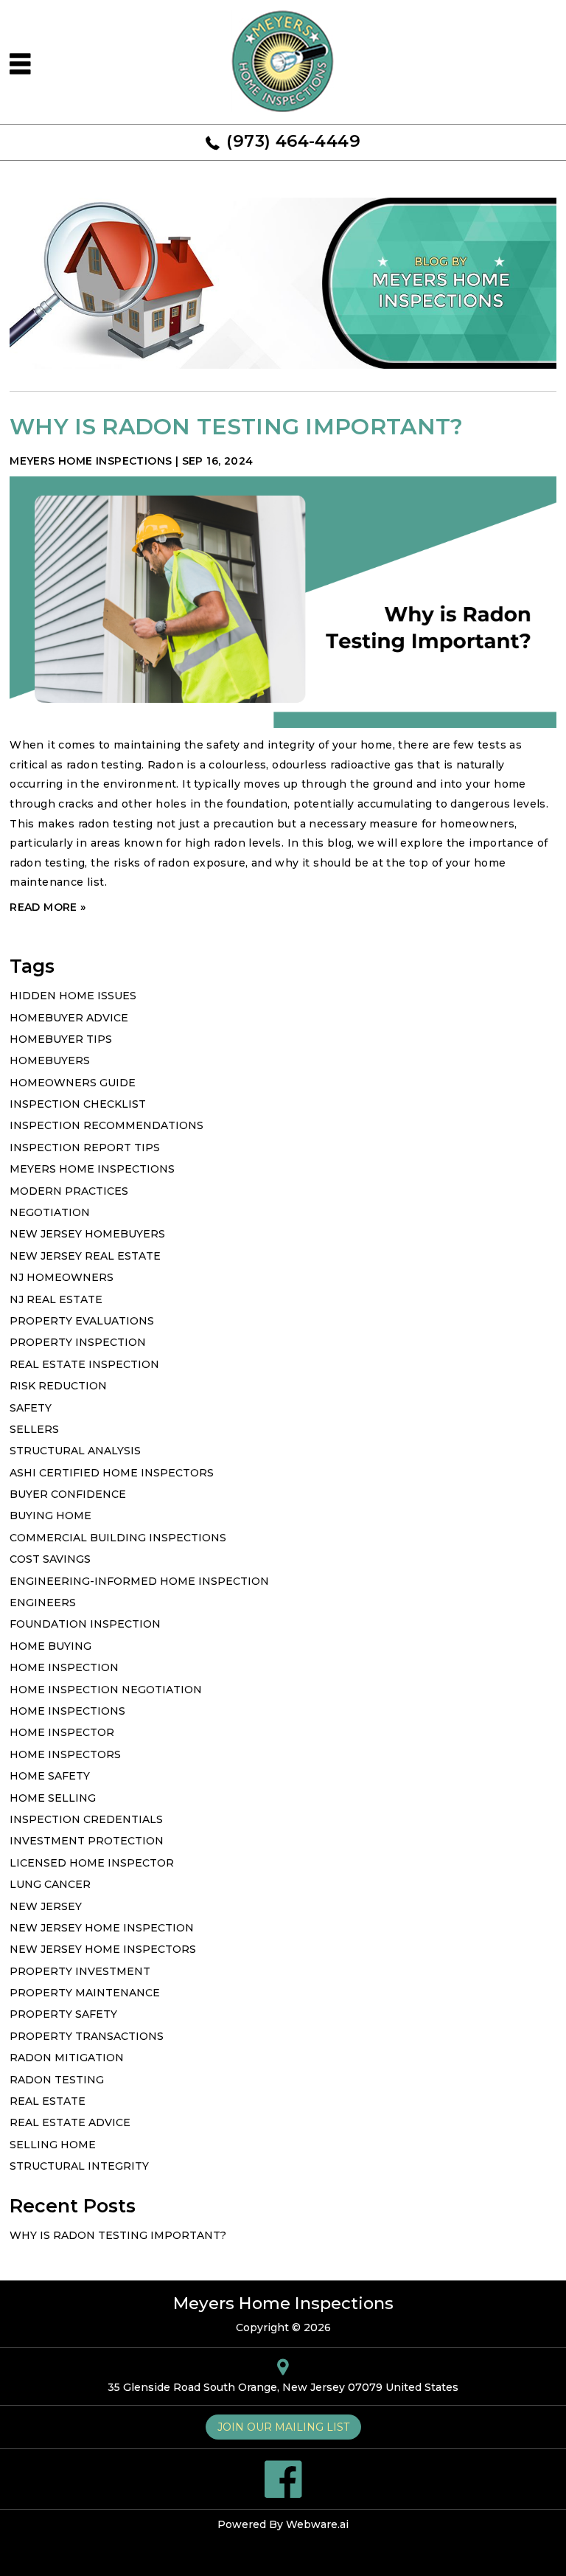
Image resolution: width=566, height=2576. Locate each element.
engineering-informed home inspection (139, 1581)
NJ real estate (56, 1299)
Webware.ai (317, 2524)
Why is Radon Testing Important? (236, 427)
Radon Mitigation (67, 2058)
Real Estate (48, 2101)
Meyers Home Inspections (92, 1169)
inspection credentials (86, 1819)
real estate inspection (84, 1364)
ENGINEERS (43, 1603)
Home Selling (53, 1798)
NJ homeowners (62, 1277)
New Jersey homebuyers (87, 1234)
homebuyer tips (61, 1039)
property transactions (87, 2036)
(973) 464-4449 (293, 141)
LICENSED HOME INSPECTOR (92, 1863)
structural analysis (75, 1451)
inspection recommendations (106, 1125)
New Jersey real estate (85, 1256)
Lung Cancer (50, 1884)
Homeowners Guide (73, 1083)
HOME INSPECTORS (65, 1754)
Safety (31, 1408)
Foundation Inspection (85, 1624)
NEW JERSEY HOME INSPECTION (102, 1928)
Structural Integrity (79, 2166)
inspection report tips (85, 1148)
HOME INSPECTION (64, 1667)
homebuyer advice (69, 1018)
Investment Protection (87, 1841)
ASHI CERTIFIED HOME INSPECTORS (112, 1473)
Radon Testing (57, 2080)
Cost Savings (50, 1559)
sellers (34, 1429)
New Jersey (46, 1906)
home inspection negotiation (106, 1690)
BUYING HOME (50, 1516)
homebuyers (50, 1060)
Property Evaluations (82, 1321)
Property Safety (63, 2014)
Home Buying (50, 1646)
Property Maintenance (85, 1993)
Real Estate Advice (70, 2122)
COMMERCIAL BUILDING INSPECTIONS (118, 1538)
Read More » (48, 907)
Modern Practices (69, 1191)
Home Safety (50, 1776)
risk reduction (58, 1386)
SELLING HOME (53, 2145)
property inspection (78, 1342)
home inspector (62, 1732)
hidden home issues (73, 996)
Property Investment (80, 1971)
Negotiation (50, 1212)
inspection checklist (78, 1104)
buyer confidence (68, 1494)
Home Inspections (67, 1711)
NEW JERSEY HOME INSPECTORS (103, 1949)
